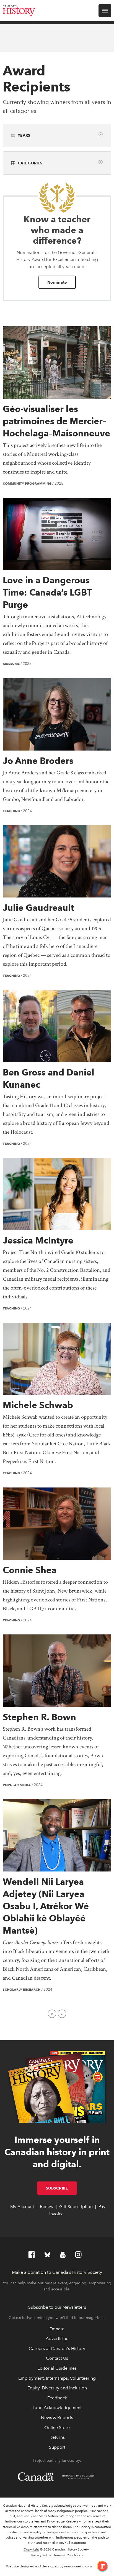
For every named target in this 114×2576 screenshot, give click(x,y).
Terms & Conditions (68, 2555)
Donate (57, 2329)
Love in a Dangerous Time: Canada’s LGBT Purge (47, 592)
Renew (47, 2207)
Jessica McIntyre (38, 1240)
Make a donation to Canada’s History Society (57, 2272)
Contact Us (57, 2358)
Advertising (57, 2339)
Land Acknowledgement (57, 2408)
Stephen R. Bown (39, 1717)
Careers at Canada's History (57, 2349)
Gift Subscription (76, 2207)
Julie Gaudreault (38, 908)
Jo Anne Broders (38, 761)
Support (57, 2447)
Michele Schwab (38, 1405)
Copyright (31, 2549)
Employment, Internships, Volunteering (57, 2378)
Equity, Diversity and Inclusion (57, 2388)
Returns (57, 2437)
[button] (101, 134)
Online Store (57, 2428)
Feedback (57, 2398)
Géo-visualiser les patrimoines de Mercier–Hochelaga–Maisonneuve (56, 421)
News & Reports (57, 2418)
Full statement (75, 2543)
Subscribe (62, 2188)
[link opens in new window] (100, 2566)
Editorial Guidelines (57, 2368)
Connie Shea (30, 1570)
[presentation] (57, 363)
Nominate (57, 282)
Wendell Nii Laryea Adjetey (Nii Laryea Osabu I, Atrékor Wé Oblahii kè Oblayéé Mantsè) (46, 1906)
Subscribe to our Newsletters (57, 2307)
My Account (22, 2207)
